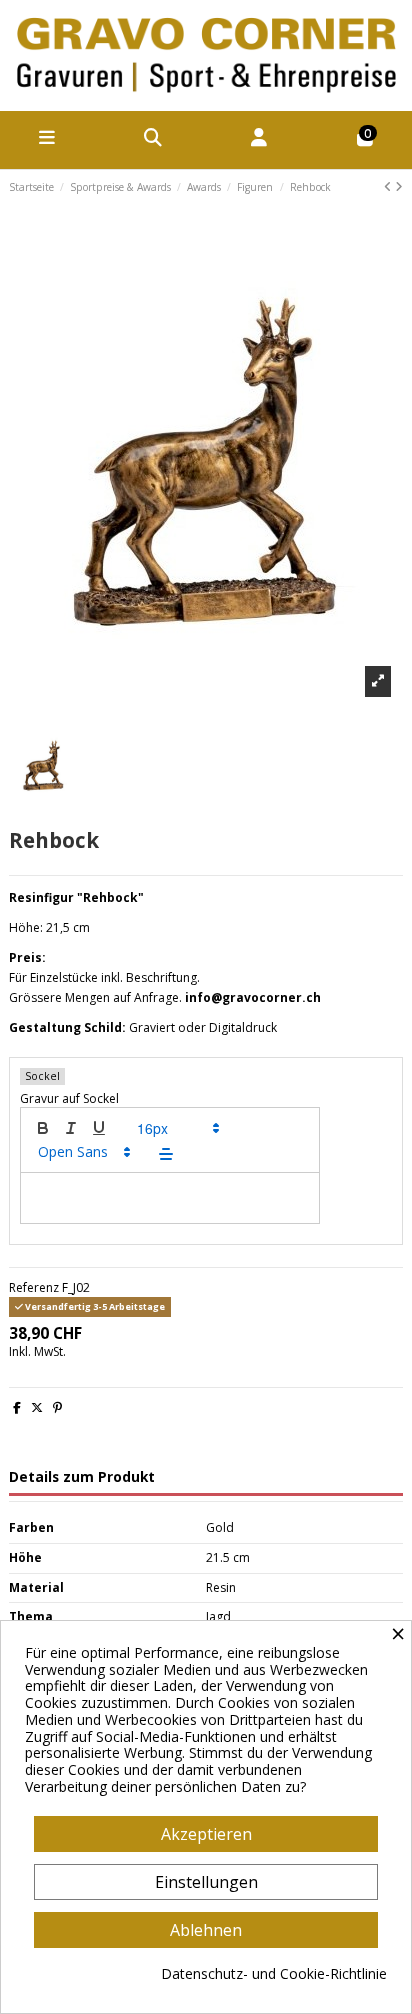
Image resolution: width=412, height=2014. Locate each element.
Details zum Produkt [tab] (82, 1477)
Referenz (34, 1288)
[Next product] (399, 186)
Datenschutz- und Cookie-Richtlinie (274, 1974)
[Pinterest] (57, 1407)
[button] (177, 1128)
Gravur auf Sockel (69, 1099)
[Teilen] (17, 1407)
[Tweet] (37, 1407)
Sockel (42, 1076)
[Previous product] (389, 186)
